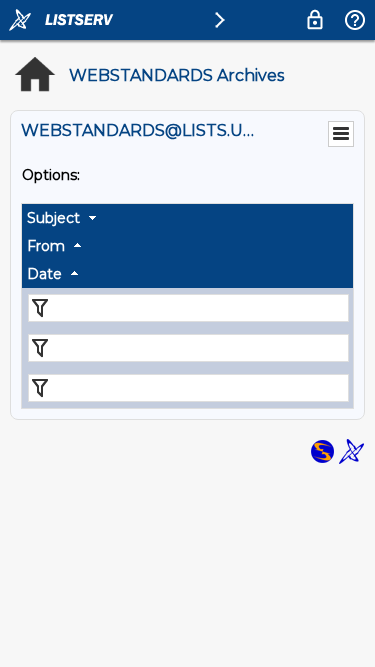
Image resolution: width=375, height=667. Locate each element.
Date (44, 274)
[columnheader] (187, 218)
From (46, 246)
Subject (53, 218)
